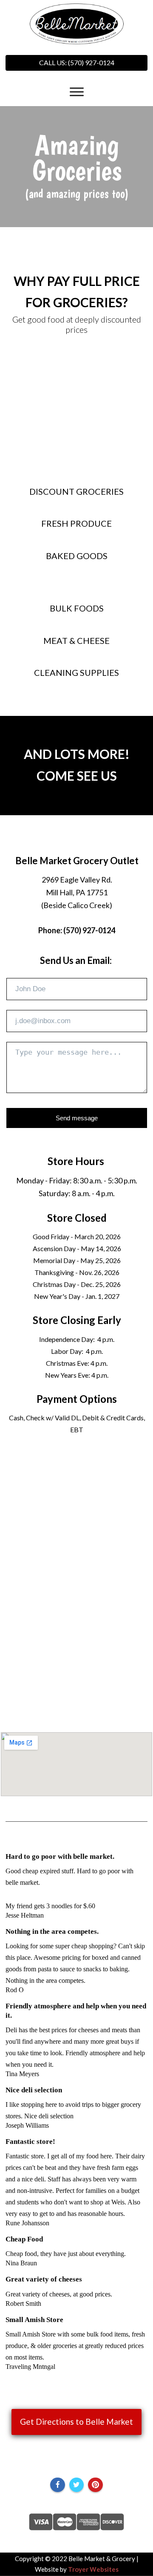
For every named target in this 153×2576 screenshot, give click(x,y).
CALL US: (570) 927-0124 (77, 62)
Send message (77, 1118)
